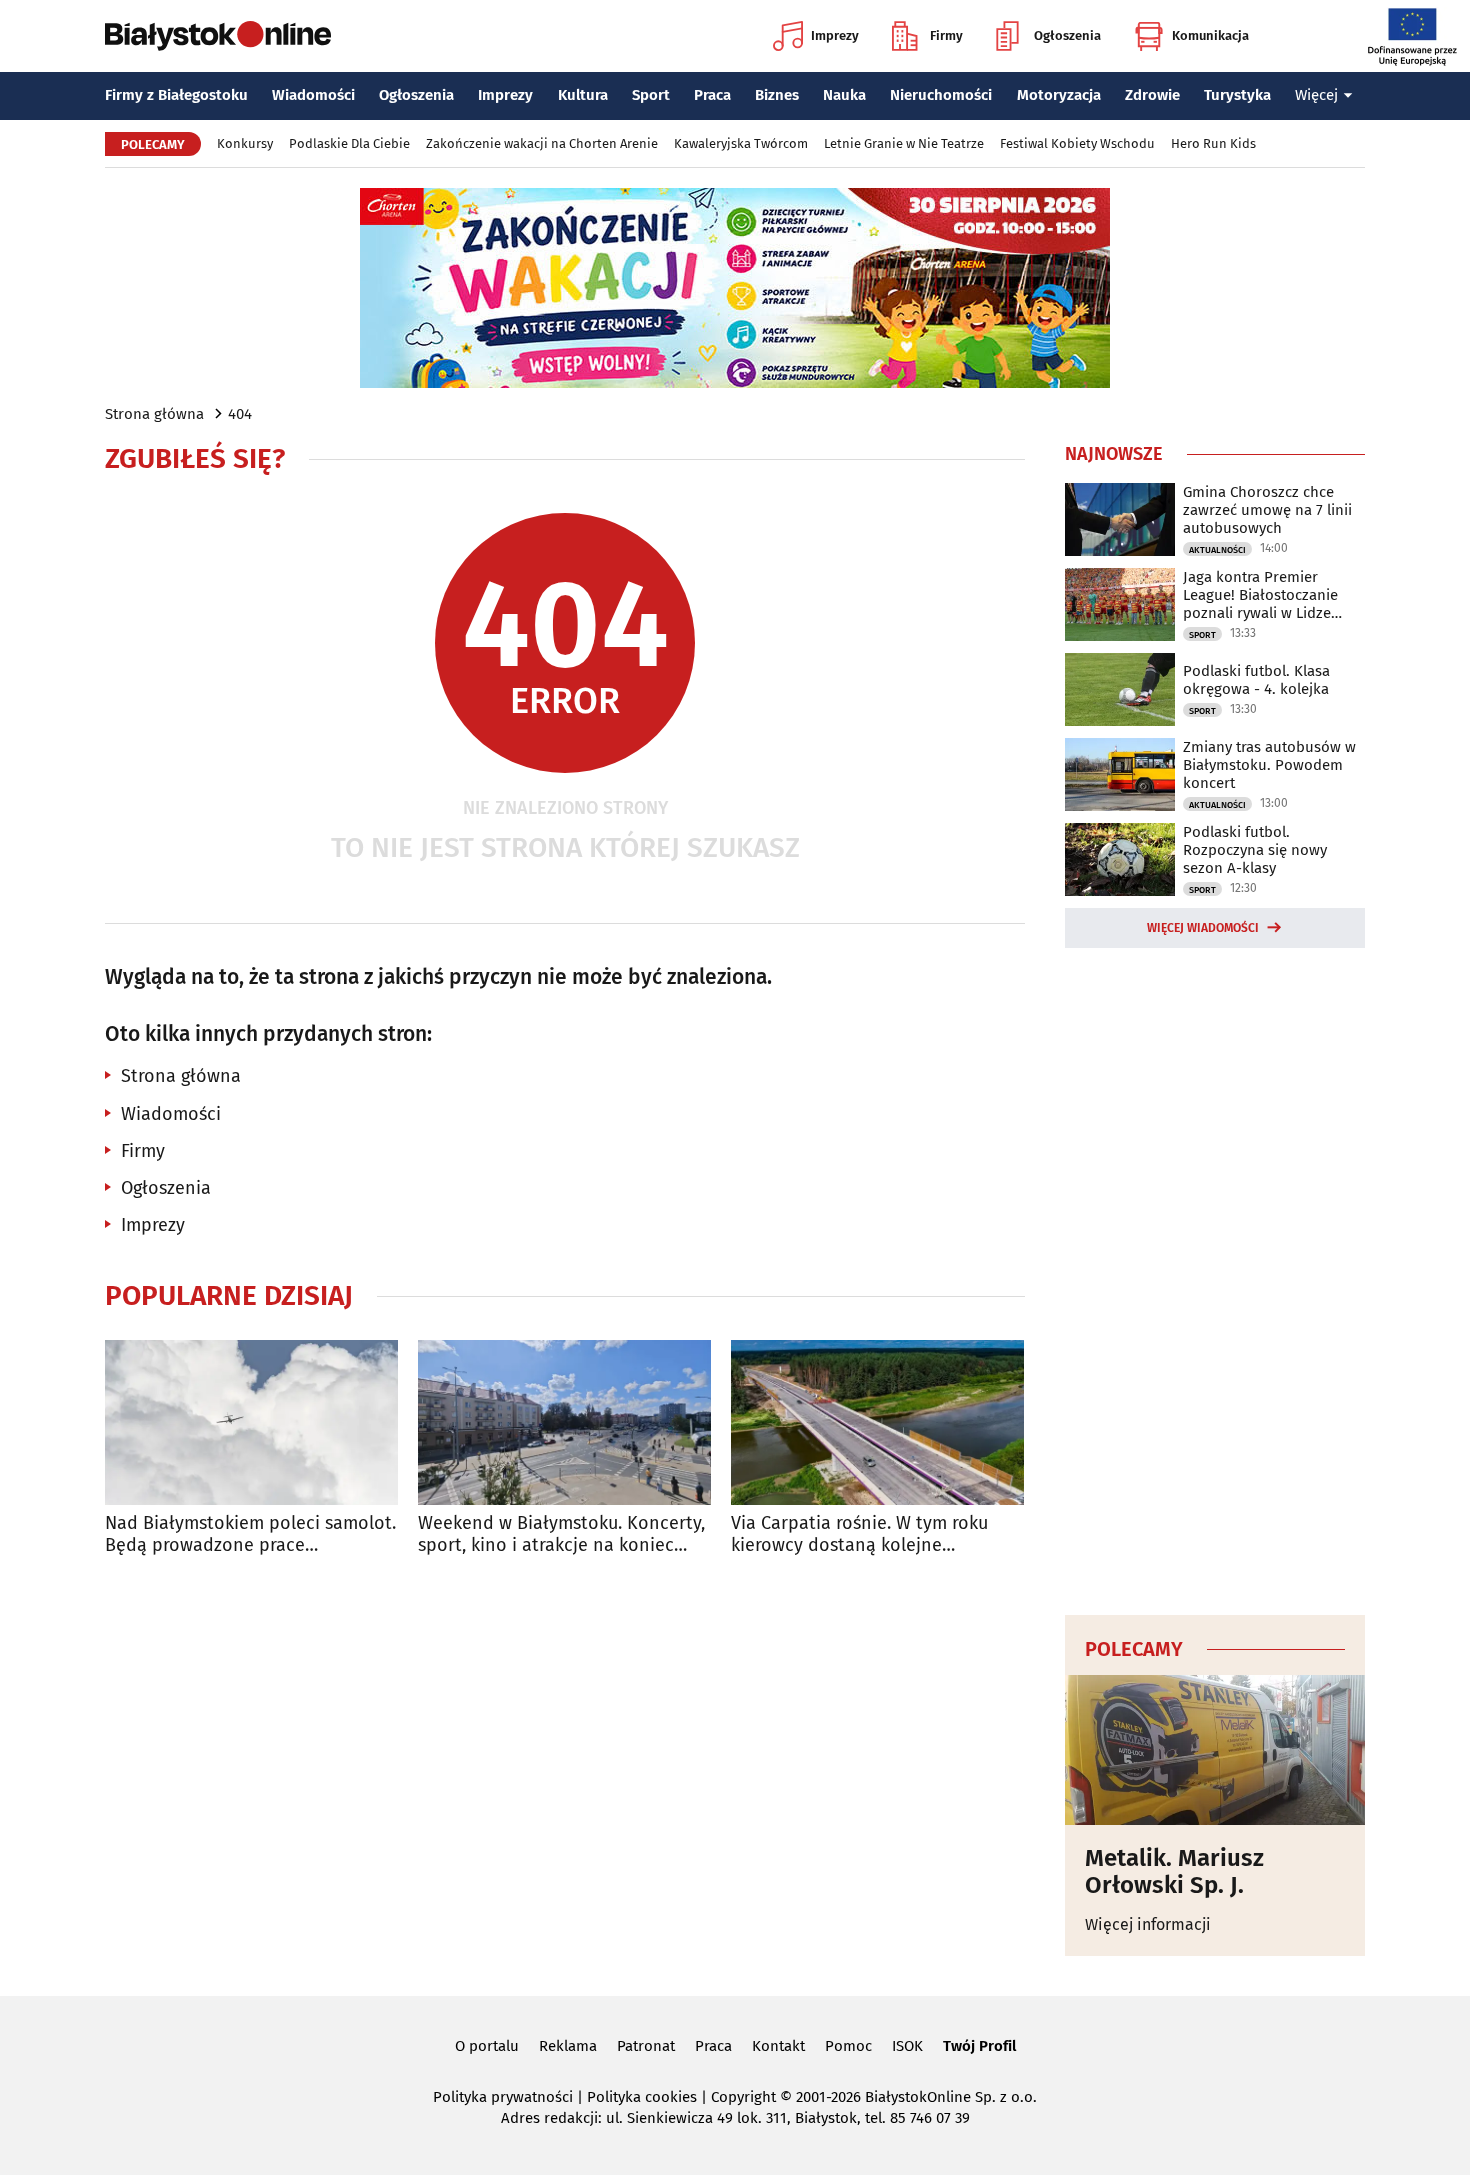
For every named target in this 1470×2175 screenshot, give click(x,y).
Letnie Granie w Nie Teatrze (904, 143)
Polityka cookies (642, 2097)
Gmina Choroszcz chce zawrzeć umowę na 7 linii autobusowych (1267, 510)
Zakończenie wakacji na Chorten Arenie (542, 143)
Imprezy (835, 35)
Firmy (946, 35)
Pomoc (848, 2046)
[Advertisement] (1215, 1278)
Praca (712, 95)
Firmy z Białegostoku (176, 95)
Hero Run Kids (1213, 143)
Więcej (1316, 95)
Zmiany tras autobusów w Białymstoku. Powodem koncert (1269, 765)
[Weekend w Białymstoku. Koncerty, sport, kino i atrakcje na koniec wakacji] (564, 1422)
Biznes (777, 95)
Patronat (646, 2046)
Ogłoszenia (1067, 35)
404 (240, 414)
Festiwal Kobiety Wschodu (1077, 143)
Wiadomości (313, 95)
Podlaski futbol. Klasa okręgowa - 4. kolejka (1256, 680)
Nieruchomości (941, 95)
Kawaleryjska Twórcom (741, 143)
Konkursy (245, 143)
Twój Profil (979, 2046)
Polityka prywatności (503, 2097)
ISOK (907, 2046)
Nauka (844, 95)
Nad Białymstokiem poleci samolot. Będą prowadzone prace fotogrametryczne (250, 1534)
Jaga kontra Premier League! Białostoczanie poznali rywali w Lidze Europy (1260, 595)
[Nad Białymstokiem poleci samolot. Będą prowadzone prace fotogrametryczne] (251, 1422)
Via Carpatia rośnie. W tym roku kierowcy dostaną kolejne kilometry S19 (859, 1534)
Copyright (743, 2097)
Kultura (583, 95)
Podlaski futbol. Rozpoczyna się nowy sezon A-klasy (1255, 850)
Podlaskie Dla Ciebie (349, 143)
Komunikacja (1210, 35)
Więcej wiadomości (1203, 928)
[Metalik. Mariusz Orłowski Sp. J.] (1215, 1750)
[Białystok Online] (218, 36)
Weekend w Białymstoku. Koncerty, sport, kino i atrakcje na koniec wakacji (561, 1534)
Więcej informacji (1148, 1924)
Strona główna (154, 414)
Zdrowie (1152, 95)
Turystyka (1237, 95)
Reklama (568, 2046)
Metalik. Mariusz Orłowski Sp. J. (1174, 1871)
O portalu (487, 2046)
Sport (651, 95)
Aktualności (1217, 550)
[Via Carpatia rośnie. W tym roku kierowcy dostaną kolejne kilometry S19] (877, 1422)
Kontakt (778, 2046)
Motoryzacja (1059, 95)
